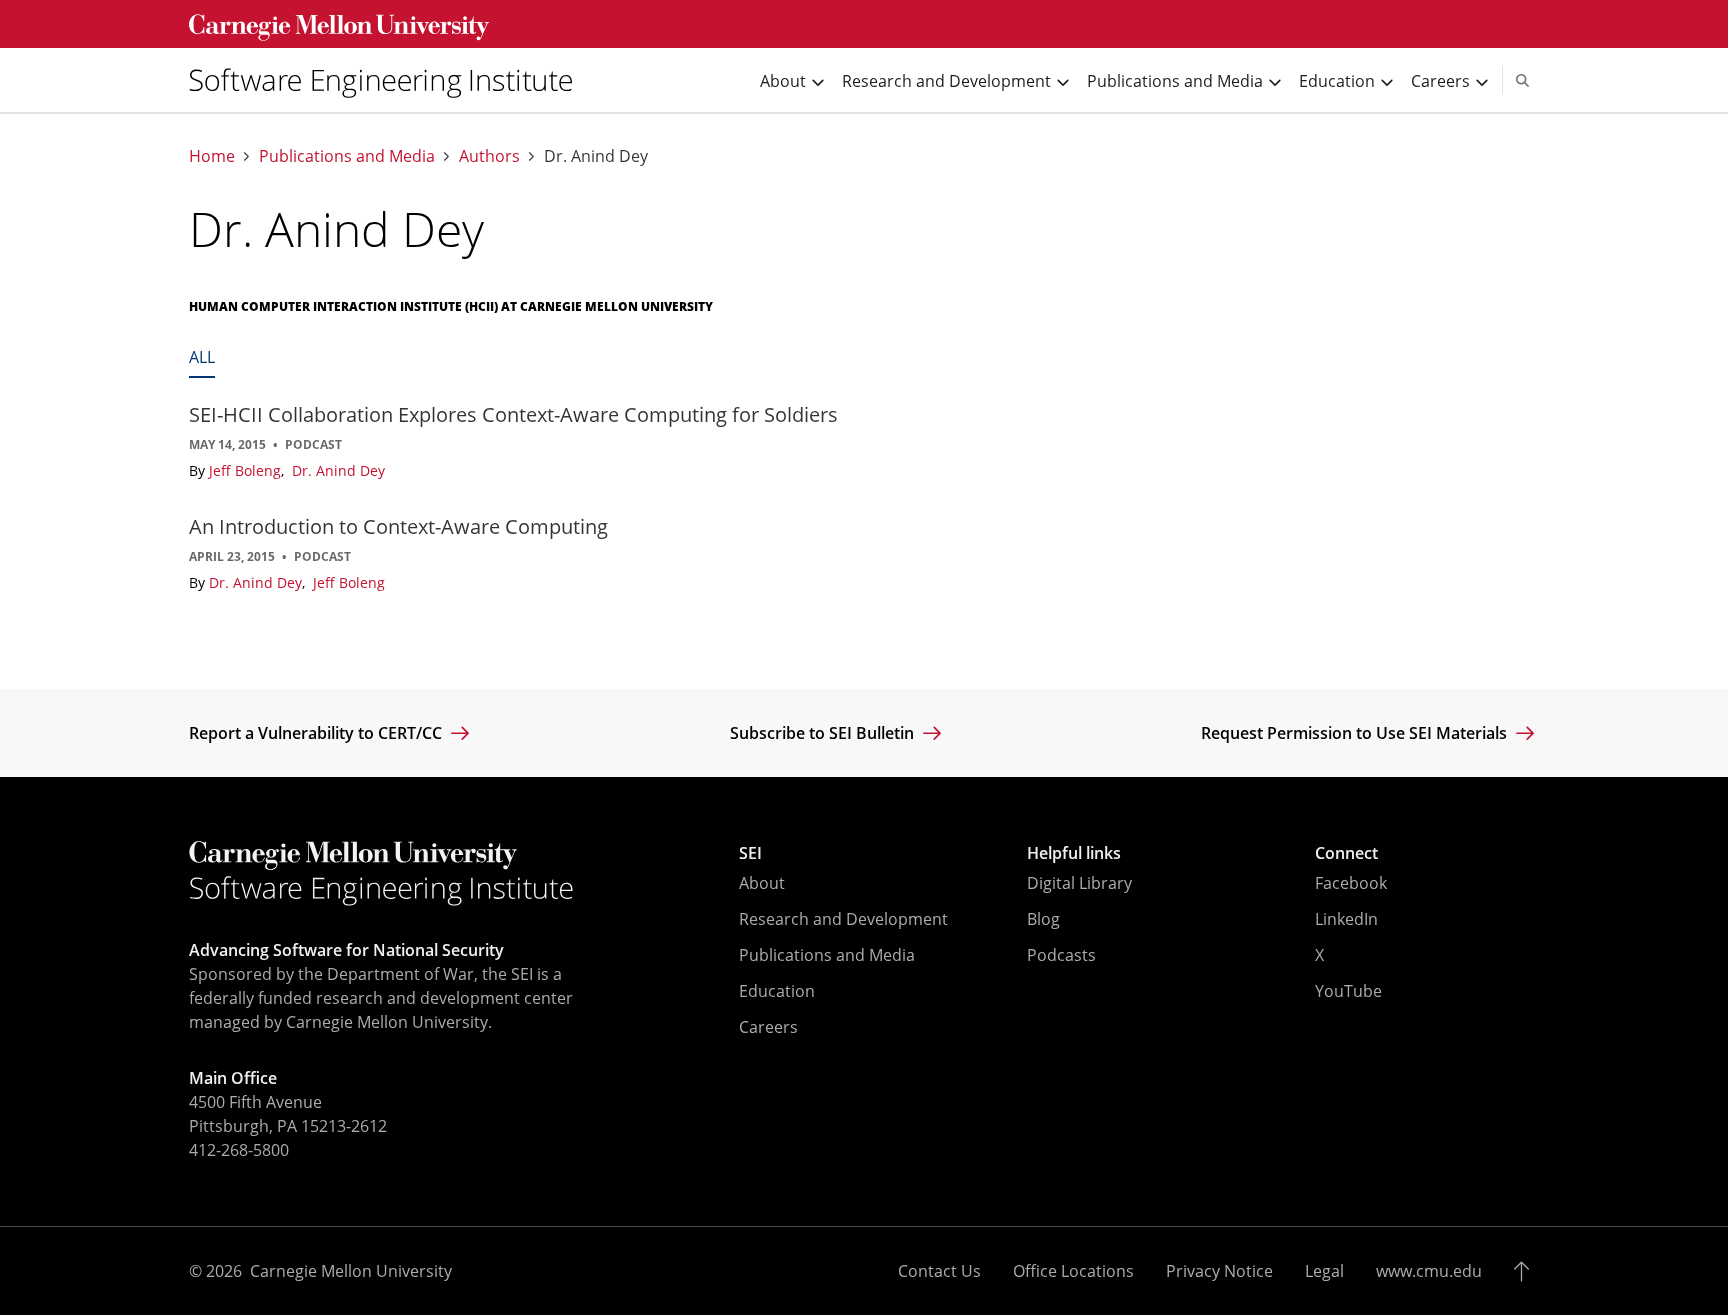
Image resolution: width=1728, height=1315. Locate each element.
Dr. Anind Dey (338, 470)
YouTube (1348, 991)
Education (777, 991)
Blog (1043, 919)
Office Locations (1073, 1271)
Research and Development (843, 919)
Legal (1324, 1271)
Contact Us (939, 1271)
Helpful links (1074, 853)
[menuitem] (389, 80)
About (762, 883)
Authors (489, 156)
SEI (750, 853)
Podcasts (1061, 955)
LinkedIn (1346, 919)
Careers (768, 1027)
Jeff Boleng (247, 470)
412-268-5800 (239, 1150)
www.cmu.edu (1429, 1271)
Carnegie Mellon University (351, 1271)
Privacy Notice (1219, 1271)
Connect (1346, 853)
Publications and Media (347, 156)
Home (212, 156)
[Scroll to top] (1526, 1271)
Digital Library (1079, 883)
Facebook (1351, 883)
